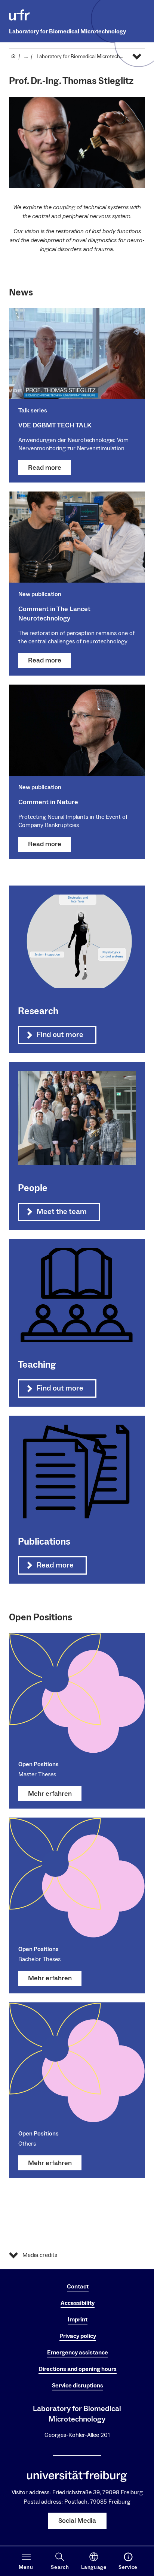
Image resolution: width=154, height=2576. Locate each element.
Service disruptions (78, 2386)
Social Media (77, 2521)
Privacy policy (78, 2336)
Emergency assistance (78, 2353)
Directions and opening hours (78, 2369)
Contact (78, 2287)
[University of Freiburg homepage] (19, 15)
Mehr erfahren (50, 1794)
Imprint (78, 2320)
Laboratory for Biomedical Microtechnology (67, 31)
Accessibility (78, 2303)
